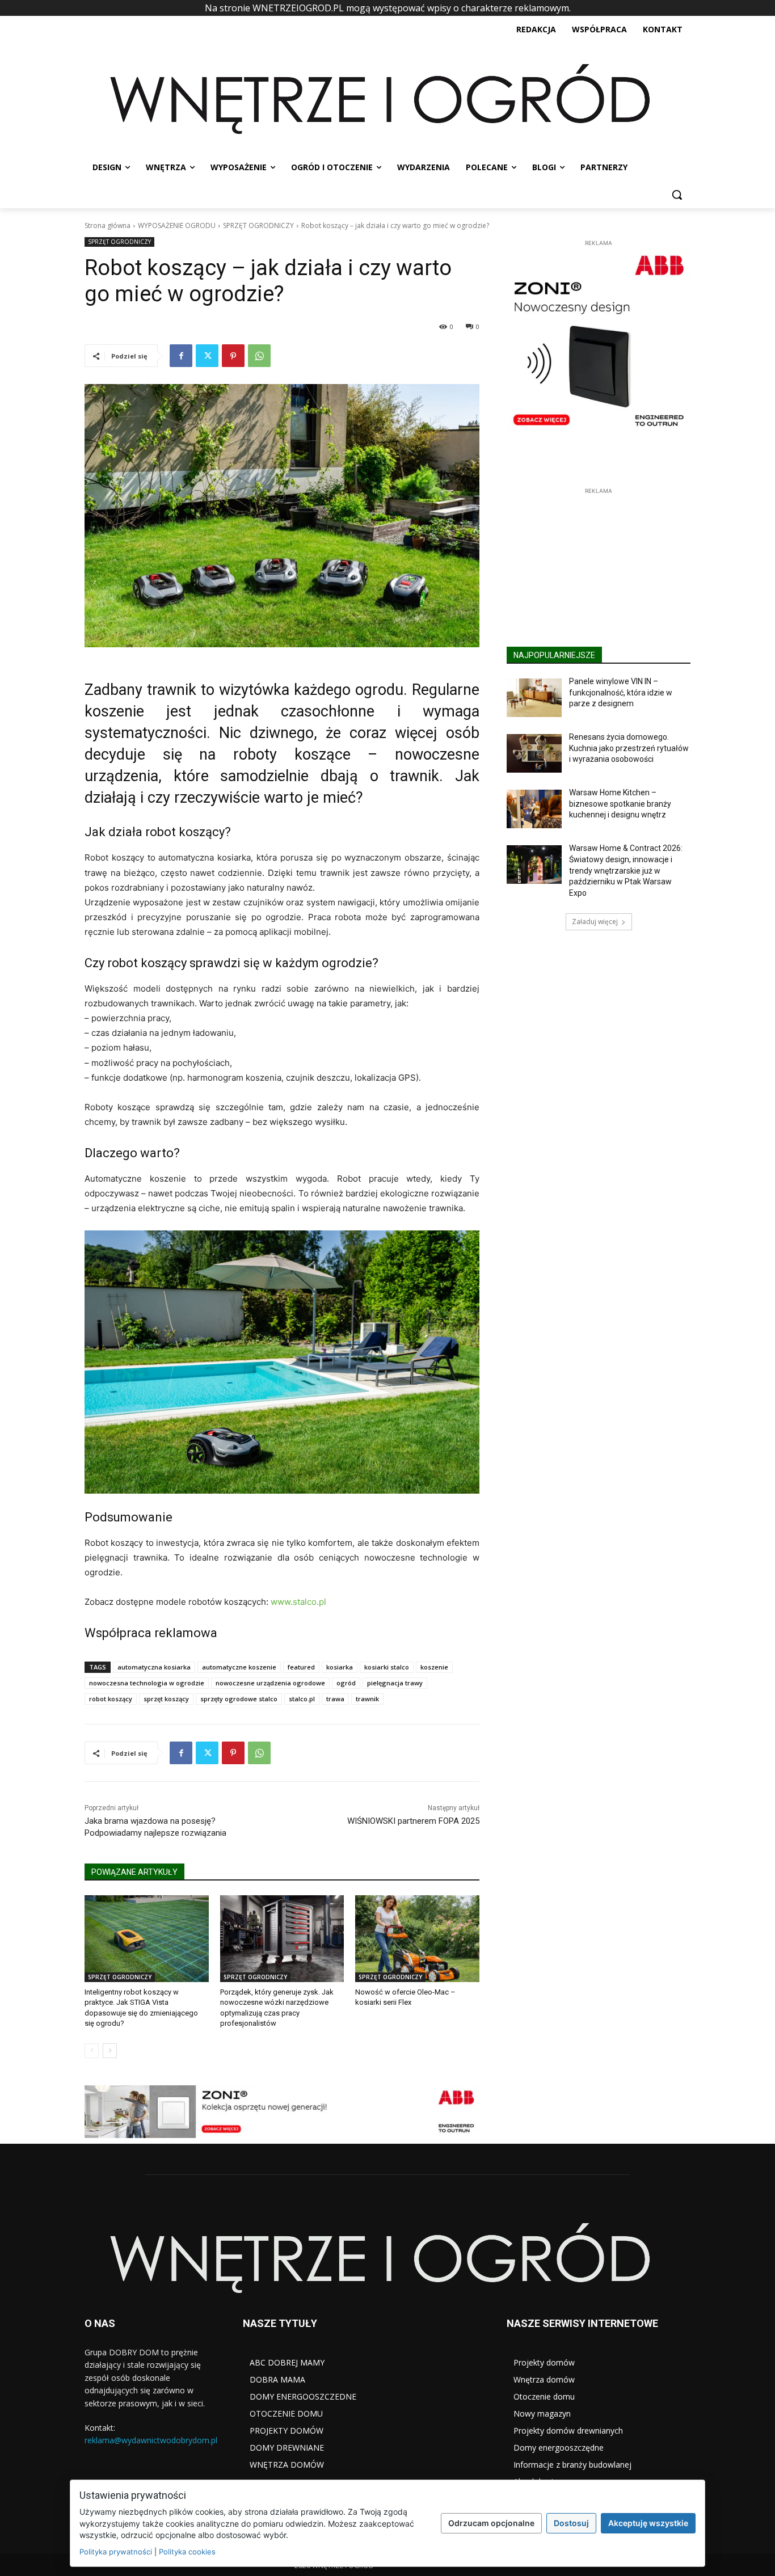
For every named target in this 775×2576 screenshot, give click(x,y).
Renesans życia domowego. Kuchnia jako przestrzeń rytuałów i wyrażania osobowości (629, 809)
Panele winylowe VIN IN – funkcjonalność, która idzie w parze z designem (621, 754)
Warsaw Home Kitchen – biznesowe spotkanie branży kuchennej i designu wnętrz (620, 865)
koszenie (434, 1667)
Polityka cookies (187, 2552)
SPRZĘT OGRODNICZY (258, 225)
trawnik (367, 1699)
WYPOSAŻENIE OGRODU (177, 225)
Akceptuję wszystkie (648, 2523)
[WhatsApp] (259, 356)
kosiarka (340, 1667)
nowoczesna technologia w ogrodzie (147, 1683)
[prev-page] (92, 2051)
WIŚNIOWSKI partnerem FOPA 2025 (413, 1821)
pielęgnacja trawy (395, 1683)
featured (301, 1667)
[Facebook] (181, 356)
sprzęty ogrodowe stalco (239, 1699)
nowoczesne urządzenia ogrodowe (270, 1683)
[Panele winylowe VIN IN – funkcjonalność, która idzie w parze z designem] (534, 759)
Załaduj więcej (595, 983)
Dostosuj (571, 2523)
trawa (335, 1699)
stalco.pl (302, 1699)
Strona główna (108, 225)
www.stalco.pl (298, 1602)
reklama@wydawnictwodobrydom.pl (151, 2440)
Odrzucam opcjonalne (491, 2523)
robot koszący (111, 1699)
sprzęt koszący (166, 1699)
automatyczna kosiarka (154, 1667)
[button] (677, 195)
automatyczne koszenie (239, 1667)
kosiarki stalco (387, 1667)
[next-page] (110, 2051)
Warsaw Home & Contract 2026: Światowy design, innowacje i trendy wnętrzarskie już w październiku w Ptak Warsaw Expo (626, 931)
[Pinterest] (233, 356)
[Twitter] (207, 356)
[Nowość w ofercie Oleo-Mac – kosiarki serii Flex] (417, 1939)
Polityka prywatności (116, 2552)
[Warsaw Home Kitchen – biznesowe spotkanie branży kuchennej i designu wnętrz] (534, 870)
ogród (346, 1683)
